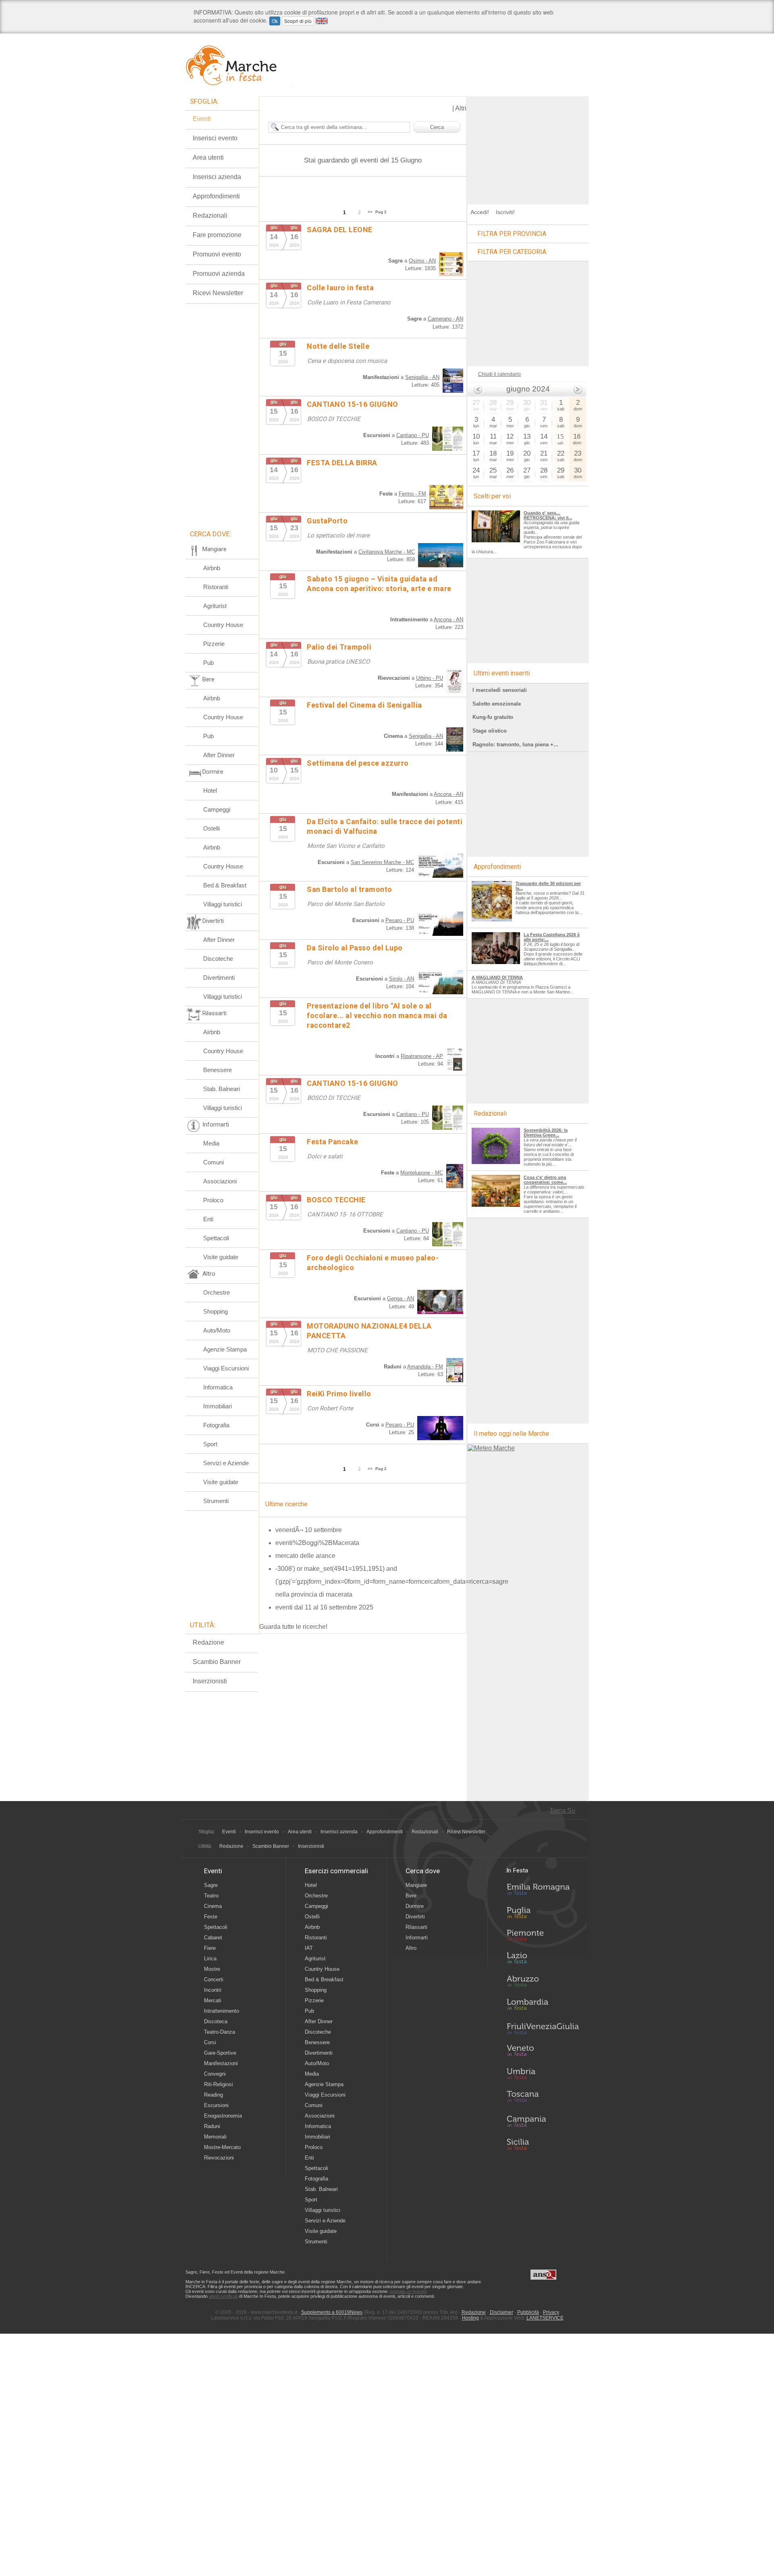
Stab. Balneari (222, 1089)
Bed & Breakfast (225, 885)
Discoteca (216, 2021)
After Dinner (219, 755)
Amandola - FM (425, 1367)
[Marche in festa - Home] (239, 65)
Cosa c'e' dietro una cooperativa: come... (545, 1180)
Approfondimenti (216, 196)
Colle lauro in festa (340, 288)
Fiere (210, 1948)
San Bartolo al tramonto (350, 889)
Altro (411, 1948)
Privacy (551, 2312)
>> (370, 212)
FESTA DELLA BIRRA (342, 463)
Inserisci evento (215, 138)
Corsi (210, 2042)
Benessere (217, 1070)
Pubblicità (528, 2312)
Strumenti (216, 1501)
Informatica (218, 1387)
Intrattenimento (222, 2011)
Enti (208, 1219)
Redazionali (210, 216)
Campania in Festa (543, 2121)
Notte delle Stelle (338, 346)
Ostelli (211, 828)
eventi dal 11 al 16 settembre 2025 (324, 1607)
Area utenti (208, 157)
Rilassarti (416, 1927)
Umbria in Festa (543, 2075)
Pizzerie (214, 644)
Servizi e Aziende (226, 1463)
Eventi (202, 119)
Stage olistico (490, 731)
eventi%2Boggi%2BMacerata (317, 1543)
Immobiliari (217, 1406)
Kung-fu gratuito (493, 717)
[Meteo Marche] (491, 1448)
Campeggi (217, 809)
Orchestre (216, 1292)
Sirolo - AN (402, 979)
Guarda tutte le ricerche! (293, 1627)
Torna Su (562, 1811)
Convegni (215, 2074)
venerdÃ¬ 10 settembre (309, 1530)
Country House (223, 625)
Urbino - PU (430, 678)
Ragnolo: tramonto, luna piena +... (515, 744)
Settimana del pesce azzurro (358, 763)
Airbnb (212, 568)
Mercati (213, 2000)
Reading (213, 2095)
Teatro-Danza (220, 2032)
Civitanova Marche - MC (387, 552)
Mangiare (416, 1885)
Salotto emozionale (497, 704)
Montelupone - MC (422, 1173)
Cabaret (213, 1938)
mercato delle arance (305, 1556)
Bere (411, 1896)
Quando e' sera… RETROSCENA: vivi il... (548, 515)
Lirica (210, 1959)
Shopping (215, 1311)
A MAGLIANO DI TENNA (497, 977)
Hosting (470, 2318)
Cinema (213, 1906)
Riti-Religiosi (218, 2084)
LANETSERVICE (545, 2318)
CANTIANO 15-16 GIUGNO (353, 404)
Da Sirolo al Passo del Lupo (355, 948)
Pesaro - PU (400, 920)
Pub (208, 663)
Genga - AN (401, 1298)
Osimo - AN (422, 261)
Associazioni (220, 1181)
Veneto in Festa (543, 2052)
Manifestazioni (221, 2063)
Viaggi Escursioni (226, 1368)
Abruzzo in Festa (543, 1983)
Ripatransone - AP (422, 1056)
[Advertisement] (528, 147)
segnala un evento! (408, 2291)
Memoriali (215, 2137)
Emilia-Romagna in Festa (543, 1891)
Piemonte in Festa (543, 1937)
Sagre (211, 1885)
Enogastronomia (223, 2116)
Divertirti (415, 1917)
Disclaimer (501, 2312)
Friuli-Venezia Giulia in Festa (543, 2029)
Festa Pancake (333, 1142)
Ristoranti (216, 587)
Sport (210, 1444)
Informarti (417, 1938)
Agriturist (215, 606)
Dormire (415, 1906)
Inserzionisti (210, 1681)
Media (211, 1143)
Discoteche (218, 959)
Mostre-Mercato (222, 2147)
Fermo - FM (412, 494)
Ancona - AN (448, 620)
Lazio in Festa (543, 1960)
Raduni (212, 2126)
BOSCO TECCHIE (336, 1200)
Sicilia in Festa (543, 2144)
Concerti (214, 1979)
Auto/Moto (217, 1330)
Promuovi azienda (219, 274)
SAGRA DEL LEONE (340, 230)
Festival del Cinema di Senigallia (364, 705)
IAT (309, 1948)
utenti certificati (223, 2296)
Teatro (211, 1896)
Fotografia (216, 1425)
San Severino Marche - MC (382, 862)
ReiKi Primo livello (339, 1394)
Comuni (213, 1162)
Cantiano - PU (413, 435)
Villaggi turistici (223, 904)
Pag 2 (381, 212)
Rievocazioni (219, 2158)
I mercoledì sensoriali (500, 690)
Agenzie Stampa (225, 1349)
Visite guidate (221, 1257)
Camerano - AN (445, 319)
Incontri (213, 1990)
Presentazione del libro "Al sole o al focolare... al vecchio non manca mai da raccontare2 (377, 1015)
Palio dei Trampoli (339, 647)
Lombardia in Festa (543, 2006)
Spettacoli (216, 1238)
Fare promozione (217, 235)
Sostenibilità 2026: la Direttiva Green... (546, 1133)
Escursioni (216, 2105)
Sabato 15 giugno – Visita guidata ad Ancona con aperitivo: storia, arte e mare (379, 584)
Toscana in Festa (543, 2098)
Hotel (210, 790)
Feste (211, 1917)
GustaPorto (327, 521)
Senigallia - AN (422, 377)
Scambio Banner (217, 1662)
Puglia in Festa (543, 1914)
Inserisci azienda (217, 177)
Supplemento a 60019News (332, 2312)
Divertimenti (219, 978)
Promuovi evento (217, 254)
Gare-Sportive (220, 2053)
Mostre (212, 1969)
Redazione (208, 1642)
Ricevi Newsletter (218, 293)
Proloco (213, 1200)
